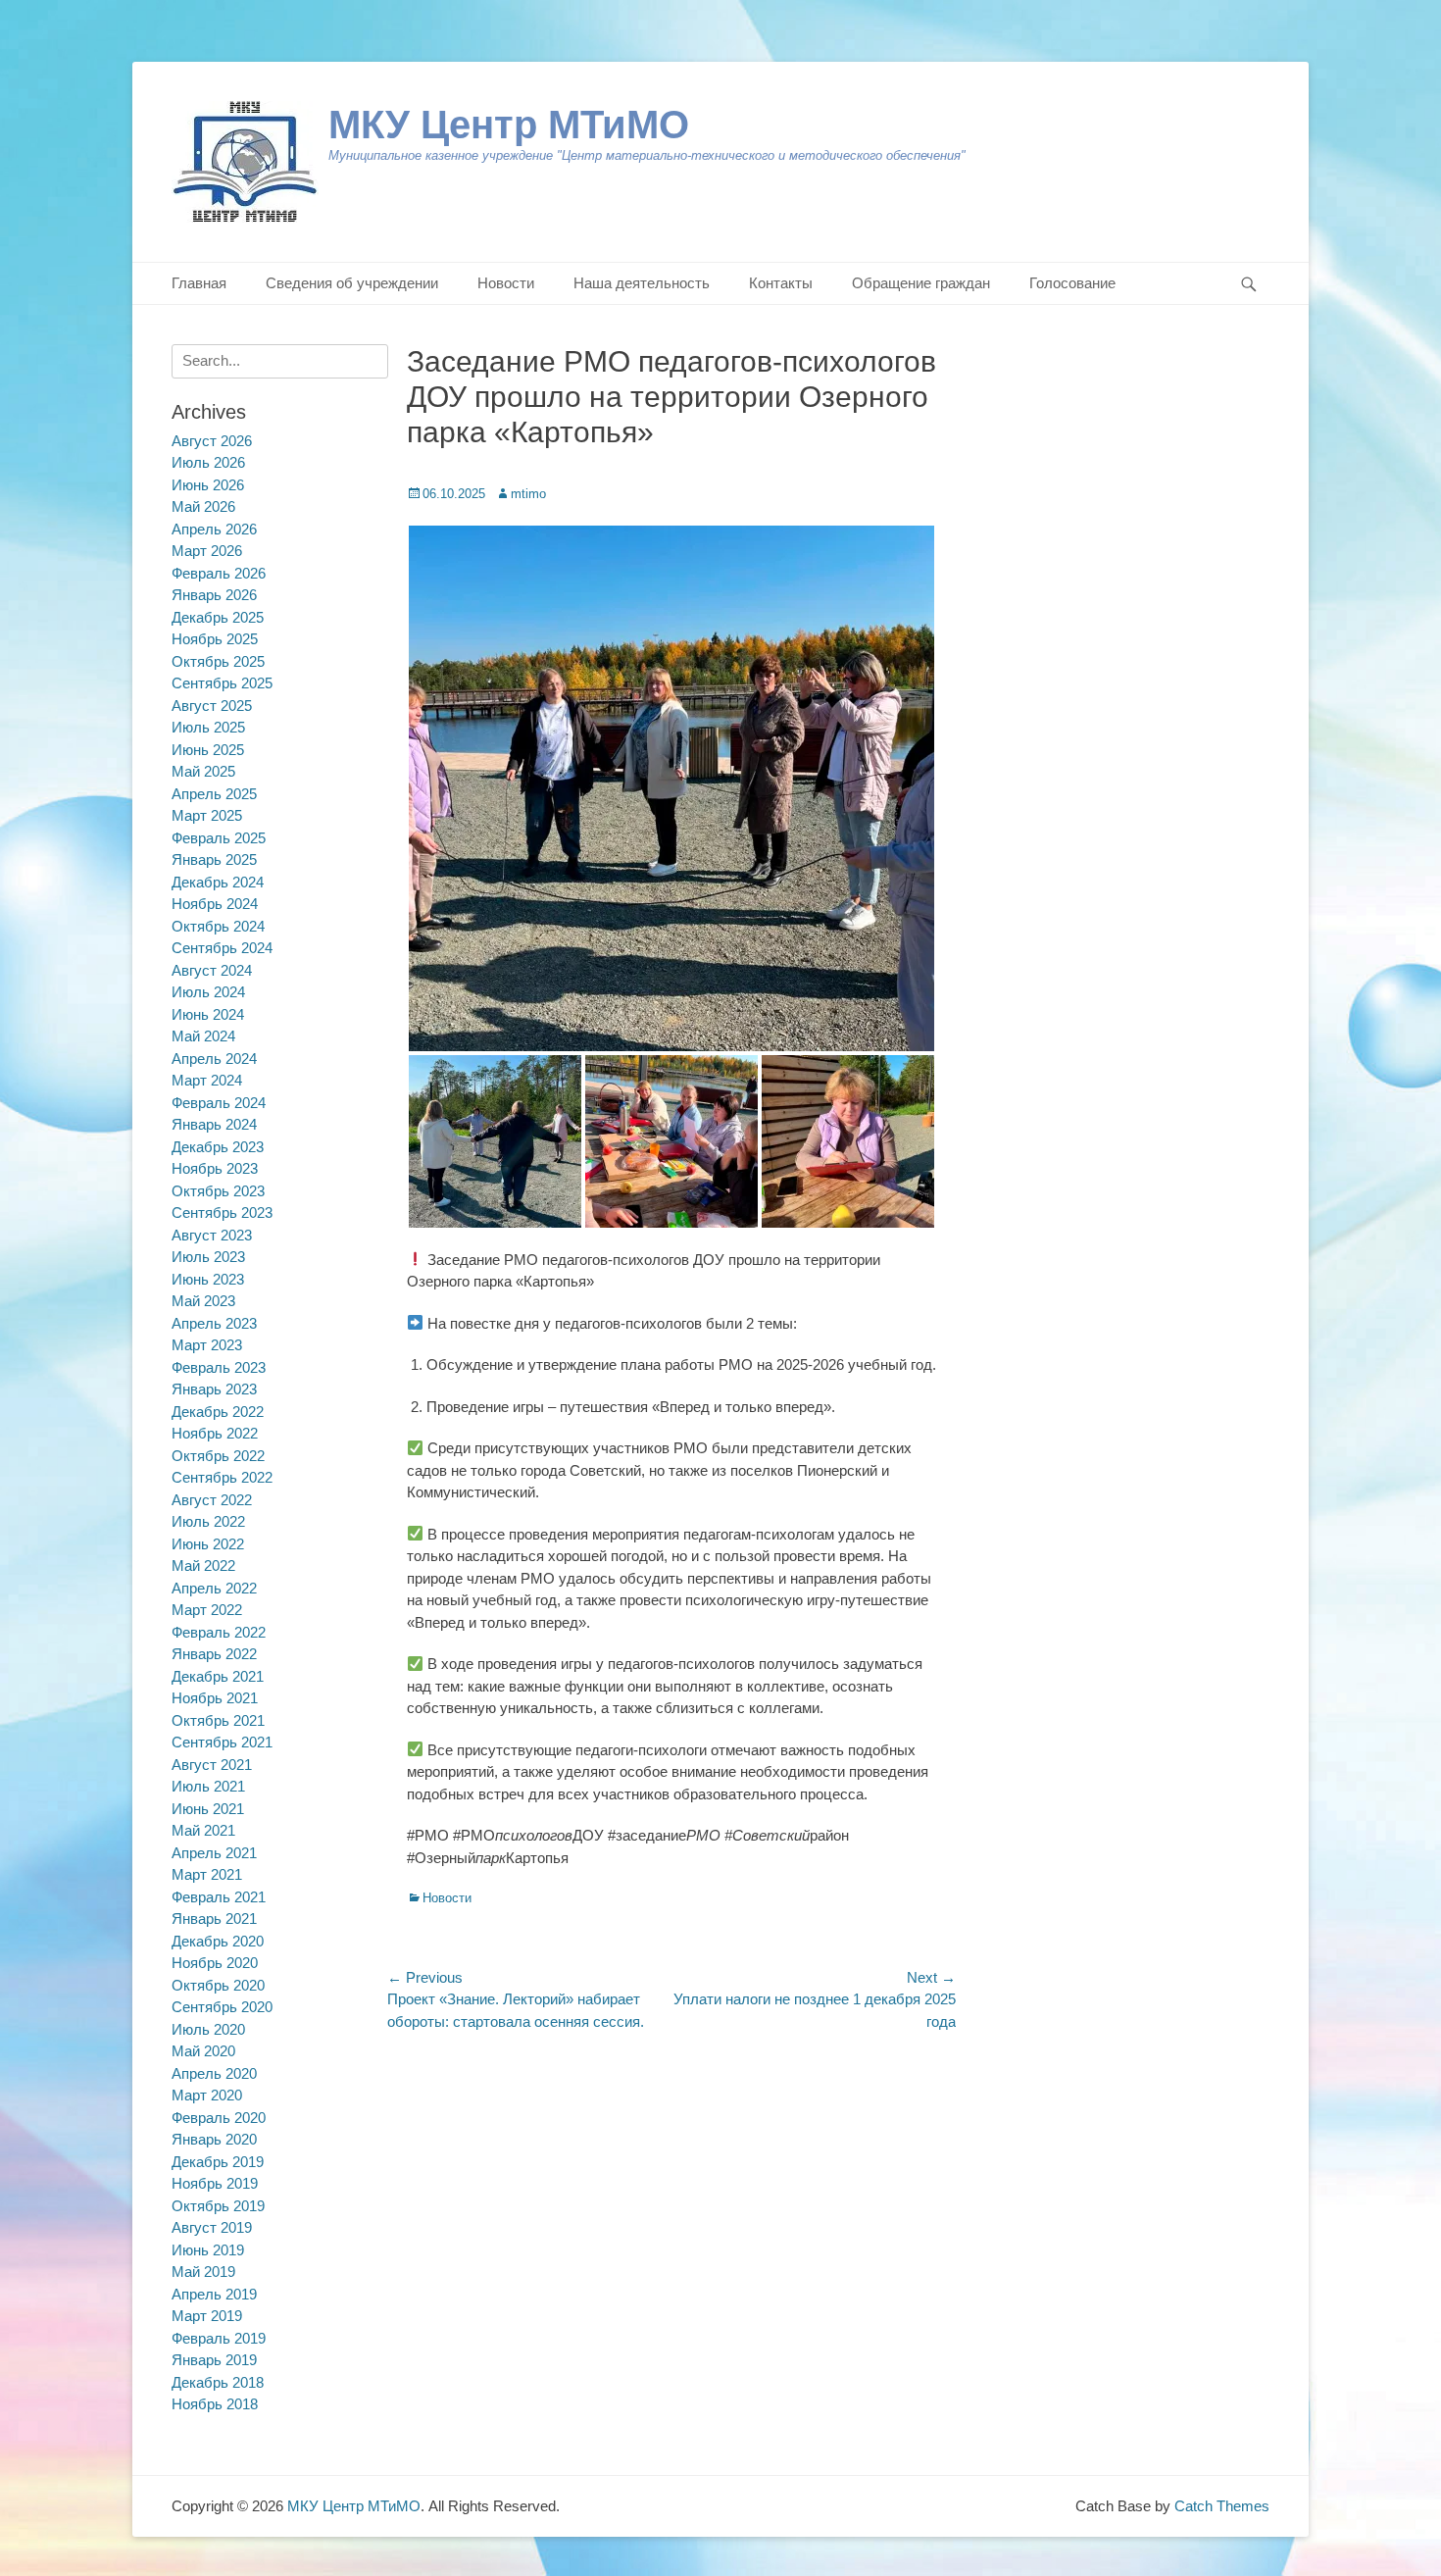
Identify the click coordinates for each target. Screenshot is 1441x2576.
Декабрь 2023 (218, 1147)
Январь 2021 (214, 1919)
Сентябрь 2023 (222, 1212)
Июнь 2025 (208, 750)
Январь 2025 (214, 859)
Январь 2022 (214, 1654)
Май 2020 (203, 2051)
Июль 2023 (208, 1257)
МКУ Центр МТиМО (509, 125)
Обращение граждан (921, 283)
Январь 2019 (214, 2360)
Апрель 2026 (214, 529)
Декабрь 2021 (218, 1676)
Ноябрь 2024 (215, 904)
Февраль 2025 (219, 838)
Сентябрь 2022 (222, 1477)
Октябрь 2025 (218, 661)
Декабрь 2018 (218, 2382)
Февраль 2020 (219, 2118)
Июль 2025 (208, 727)
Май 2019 (203, 2272)
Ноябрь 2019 (215, 2183)
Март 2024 (207, 1080)
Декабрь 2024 (218, 882)
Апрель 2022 (214, 1588)
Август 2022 (212, 1500)
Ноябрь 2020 (215, 1963)
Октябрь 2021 (218, 1720)
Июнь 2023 (208, 1279)
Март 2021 (207, 1874)
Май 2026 (203, 506)
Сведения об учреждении (352, 283)
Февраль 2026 (219, 573)
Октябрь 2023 (218, 1191)
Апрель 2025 (214, 794)
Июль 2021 (208, 1786)
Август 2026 (212, 441)
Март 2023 (207, 1345)
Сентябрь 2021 (222, 1742)
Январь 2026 (214, 595)
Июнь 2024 (208, 1014)
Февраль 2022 (219, 1632)
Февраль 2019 (219, 2338)
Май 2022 (203, 1566)
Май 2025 (203, 771)
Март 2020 (207, 2095)
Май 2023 (203, 1301)
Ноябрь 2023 (215, 1168)
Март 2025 (207, 815)
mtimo (528, 494)
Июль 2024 (208, 992)
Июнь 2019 (208, 2250)
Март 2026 (207, 551)
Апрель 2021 (214, 1853)
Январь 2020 (214, 2139)
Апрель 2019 (214, 2294)
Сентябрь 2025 (222, 683)
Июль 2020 (208, 2029)
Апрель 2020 (214, 2073)
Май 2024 (203, 1036)
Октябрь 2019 (218, 2206)
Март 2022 (207, 1610)
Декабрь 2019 (218, 2162)
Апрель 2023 (214, 1323)
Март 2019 (207, 2316)
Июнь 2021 (208, 1809)
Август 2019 (212, 2227)
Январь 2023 (214, 1389)
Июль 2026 (208, 462)
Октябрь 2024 (218, 926)
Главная (199, 283)
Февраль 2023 (219, 1367)
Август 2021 (212, 1765)
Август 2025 (212, 706)
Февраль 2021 (219, 1897)
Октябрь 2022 (218, 1456)
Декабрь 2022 (218, 1412)
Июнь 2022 (208, 1544)
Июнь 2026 (208, 485)
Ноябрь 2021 (215, 1698)
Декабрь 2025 (218, 617)
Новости (506, 283)
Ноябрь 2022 (215, 1433)
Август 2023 (212, 1235)
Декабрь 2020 (218, 1941)
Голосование (1072, 283)
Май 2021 (203, 1830)
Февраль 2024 (219, 1103)
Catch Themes (1222, 2506)
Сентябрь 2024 (222, 948)
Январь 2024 (214, 1124)
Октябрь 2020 (218, 1985)
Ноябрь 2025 (215, 639)
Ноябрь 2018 (215, 2404)
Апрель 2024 (214, 1059)
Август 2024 (212, 970)
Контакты (781, 283)
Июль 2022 (208, 1521)
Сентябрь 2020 (222, 2007)
